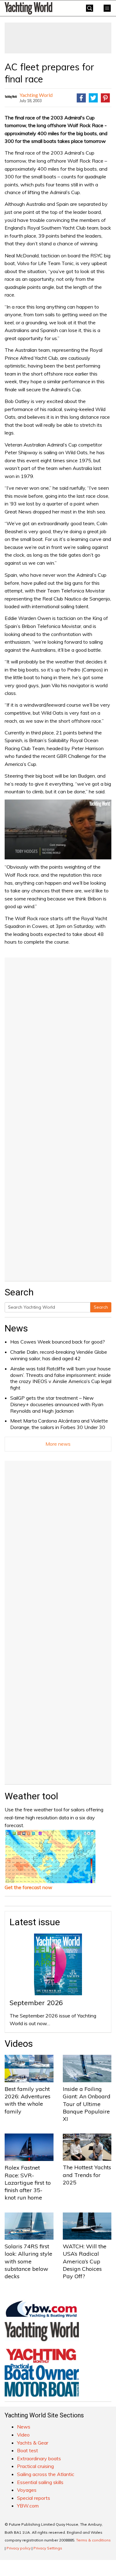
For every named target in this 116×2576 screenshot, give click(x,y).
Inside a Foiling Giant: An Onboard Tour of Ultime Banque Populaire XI (87, 2104)
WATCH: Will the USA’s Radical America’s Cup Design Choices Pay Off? (85, 2261)
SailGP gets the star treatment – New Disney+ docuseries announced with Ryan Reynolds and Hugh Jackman (57, 1404)
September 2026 (36, 2003)
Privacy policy (19, 2548)
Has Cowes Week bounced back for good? (58, 1342)
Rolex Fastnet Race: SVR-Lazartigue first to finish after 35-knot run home (28, 2183)
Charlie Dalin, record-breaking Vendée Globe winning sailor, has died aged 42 (59, 1355)
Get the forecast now (28, 1887)
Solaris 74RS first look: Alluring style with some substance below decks (28, 2261)
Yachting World (36, 95)
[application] (58, 829)
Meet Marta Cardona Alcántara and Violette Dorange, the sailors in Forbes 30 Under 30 (59, 1424)
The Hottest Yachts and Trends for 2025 (87, 2175)
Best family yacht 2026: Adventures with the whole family (28, 2100)
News (16, 1328)
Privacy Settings (48, 2548)
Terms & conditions (93, 2540)
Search (101, 1307)
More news (58, 1444)
